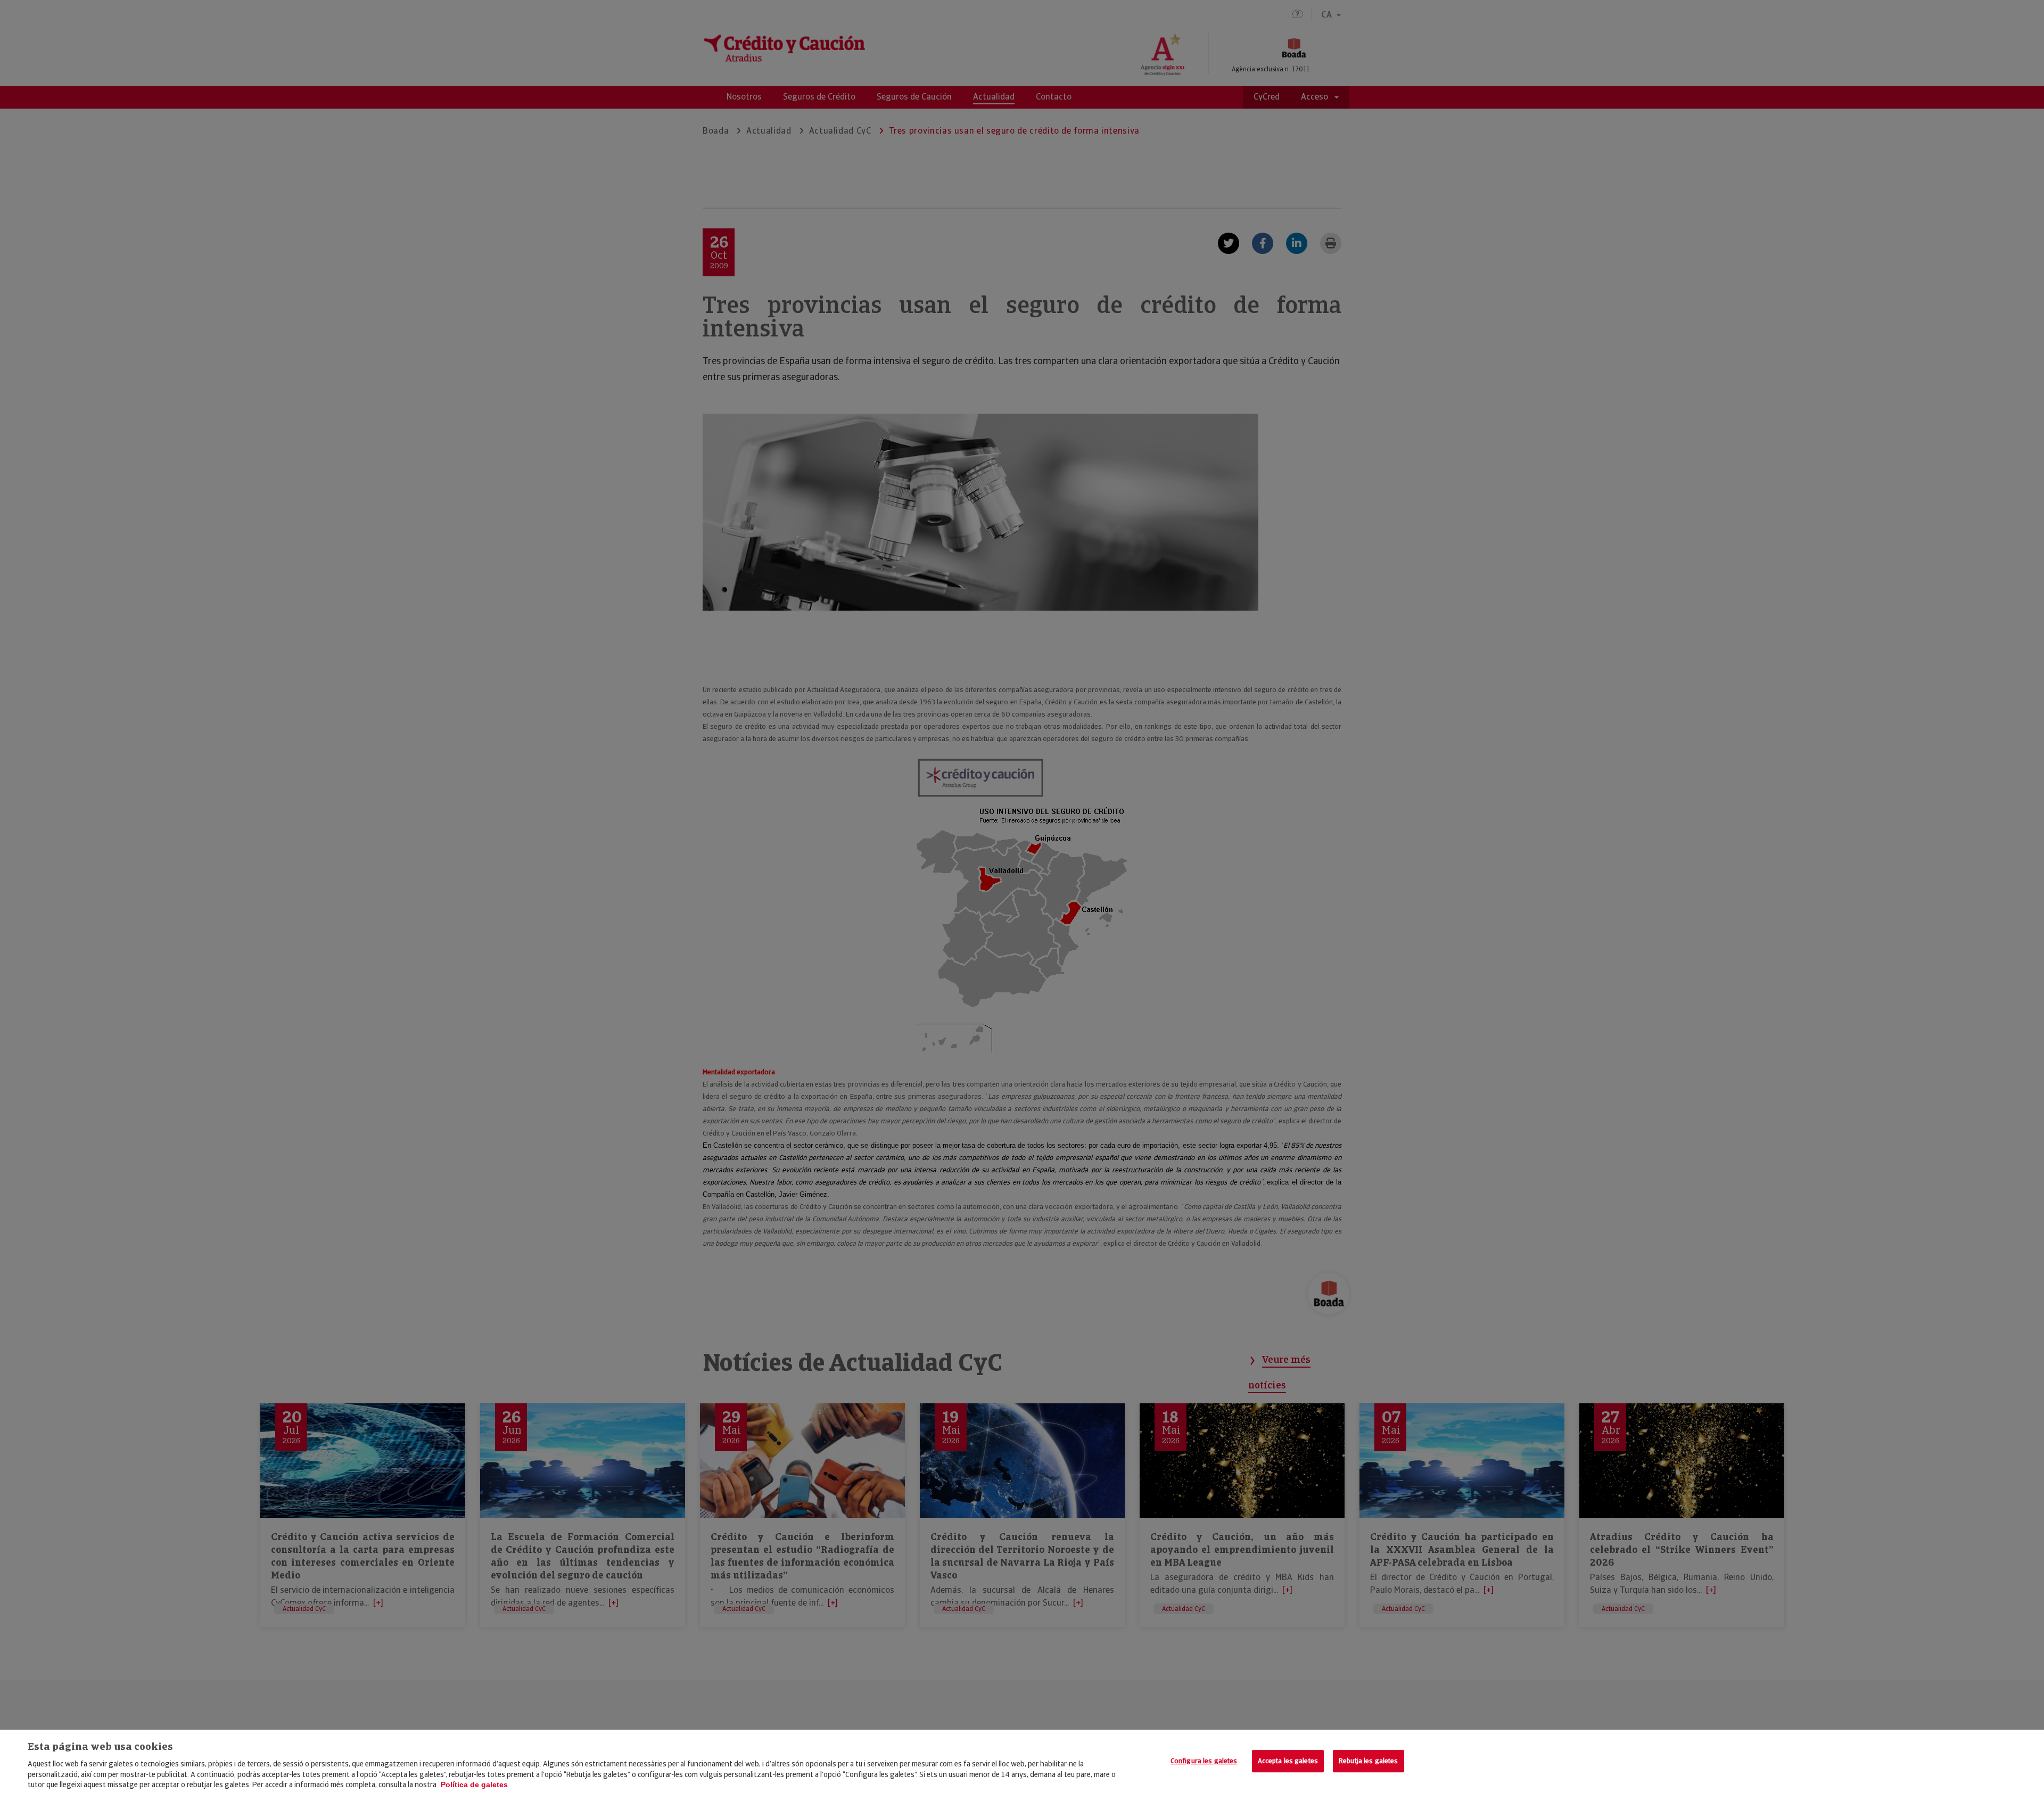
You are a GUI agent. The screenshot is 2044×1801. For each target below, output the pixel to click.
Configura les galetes (1204, 1761)
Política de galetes (474, 1784)
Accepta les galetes (1288, 1761)
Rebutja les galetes (1368, 1761)
